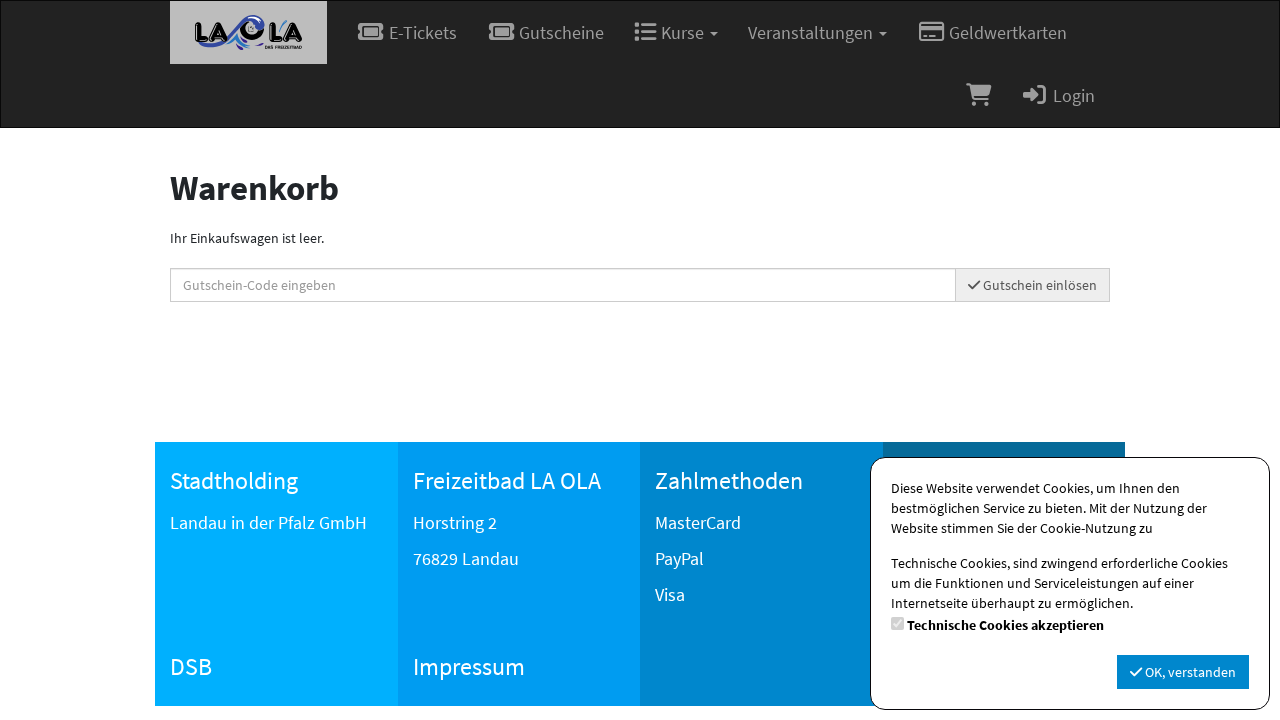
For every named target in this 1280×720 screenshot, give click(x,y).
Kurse (682, 32)
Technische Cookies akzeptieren (1005, 625)
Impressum (469, 666)
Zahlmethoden (729, 480)
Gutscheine (559, 32)
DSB (191, 666)
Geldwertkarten (1006, 32)
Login (1072, 95)
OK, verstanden (1189, 672)
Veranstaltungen (812, 32)
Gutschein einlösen (1038, 285)
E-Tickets (421, 32)
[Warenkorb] (978, 95)
